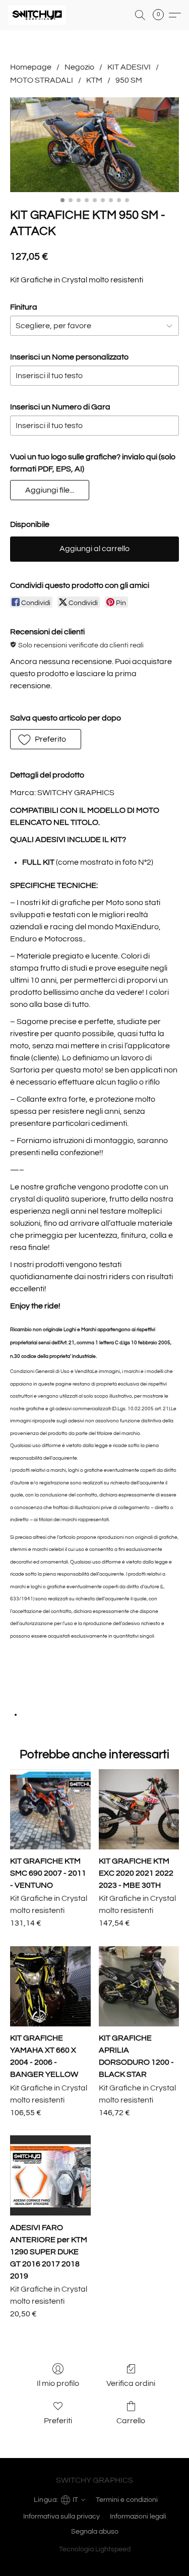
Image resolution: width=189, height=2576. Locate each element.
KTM (94, 80)
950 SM (129, 80)
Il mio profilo (58, 2383)
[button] (39, 15)
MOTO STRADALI (42, 80)
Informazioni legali (138, 2517)
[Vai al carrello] (161, 15)
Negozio (79, 67)
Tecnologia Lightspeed (95, 2549)
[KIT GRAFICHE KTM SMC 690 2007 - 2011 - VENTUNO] (50, 1809)
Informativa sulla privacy (61, 2517)
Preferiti (58, 2421)
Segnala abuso (95, 2532)
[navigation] (58, 2499)
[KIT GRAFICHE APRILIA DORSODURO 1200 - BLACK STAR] (139, 1986)
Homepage (31, 67)
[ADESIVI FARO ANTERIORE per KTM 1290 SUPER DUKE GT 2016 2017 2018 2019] (50, 2175)
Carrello (131, 2421)
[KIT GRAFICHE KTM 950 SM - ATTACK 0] (94, 145)
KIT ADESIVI (129, 67)
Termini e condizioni (127, 2500)
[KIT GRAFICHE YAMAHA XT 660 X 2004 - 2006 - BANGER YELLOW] (50, 1986)
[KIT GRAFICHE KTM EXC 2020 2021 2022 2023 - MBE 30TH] (139, 1809)
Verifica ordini (131, 2383)
